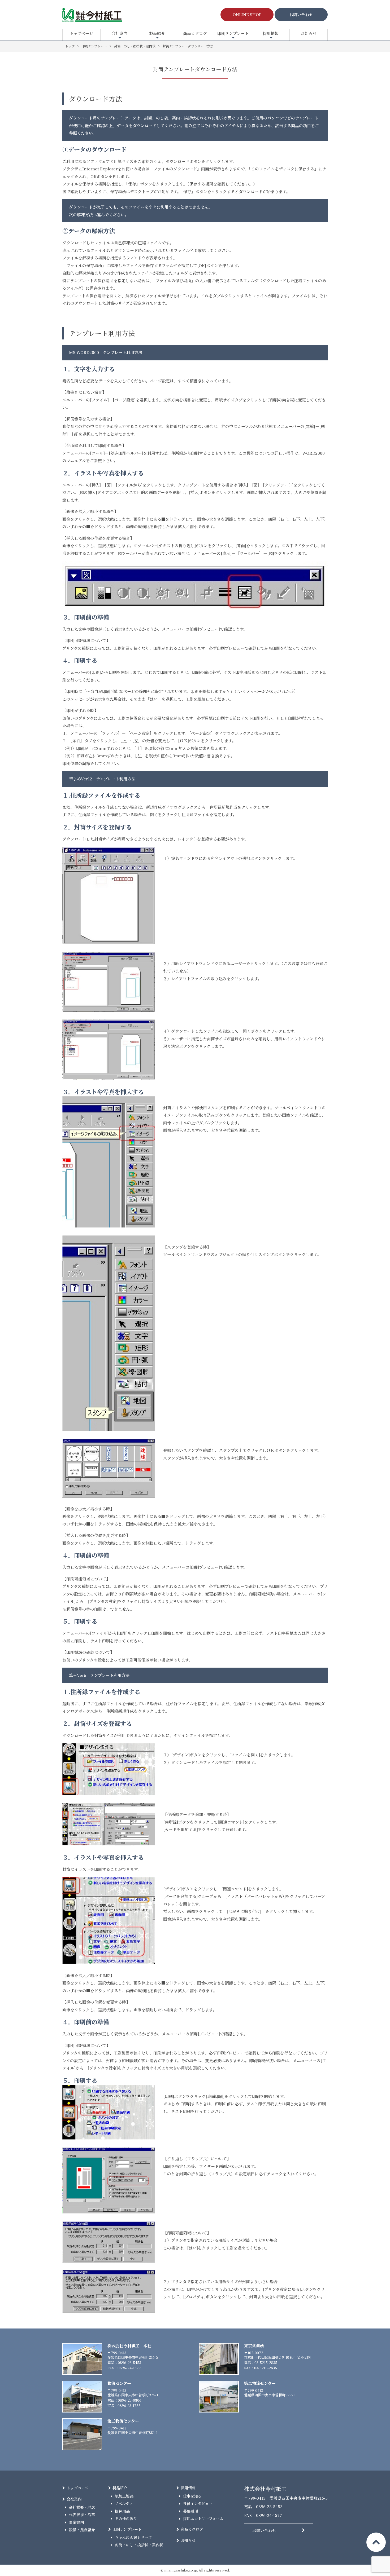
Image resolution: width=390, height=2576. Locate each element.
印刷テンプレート (233, 33)
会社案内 (119, 33)
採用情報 (271, 33)
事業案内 (76, 2522)
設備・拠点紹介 (82, 2530)
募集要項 (190, 2511)
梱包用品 (122, 2511)
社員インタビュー (198, 2503)
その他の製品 (126, 2518)
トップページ (81, 33)
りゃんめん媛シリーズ (133, 2537)
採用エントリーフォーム (203, 2518)
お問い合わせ (301, 14)
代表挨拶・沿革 (82, 2515)
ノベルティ (124, 2503)
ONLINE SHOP (247, 14)
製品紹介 (157, 33)
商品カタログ (195, 33)
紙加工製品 (124, 2496)
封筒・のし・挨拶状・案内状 (139, 2545)
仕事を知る (192, 2496)
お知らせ (309, 33)
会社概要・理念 (82, 2507)
